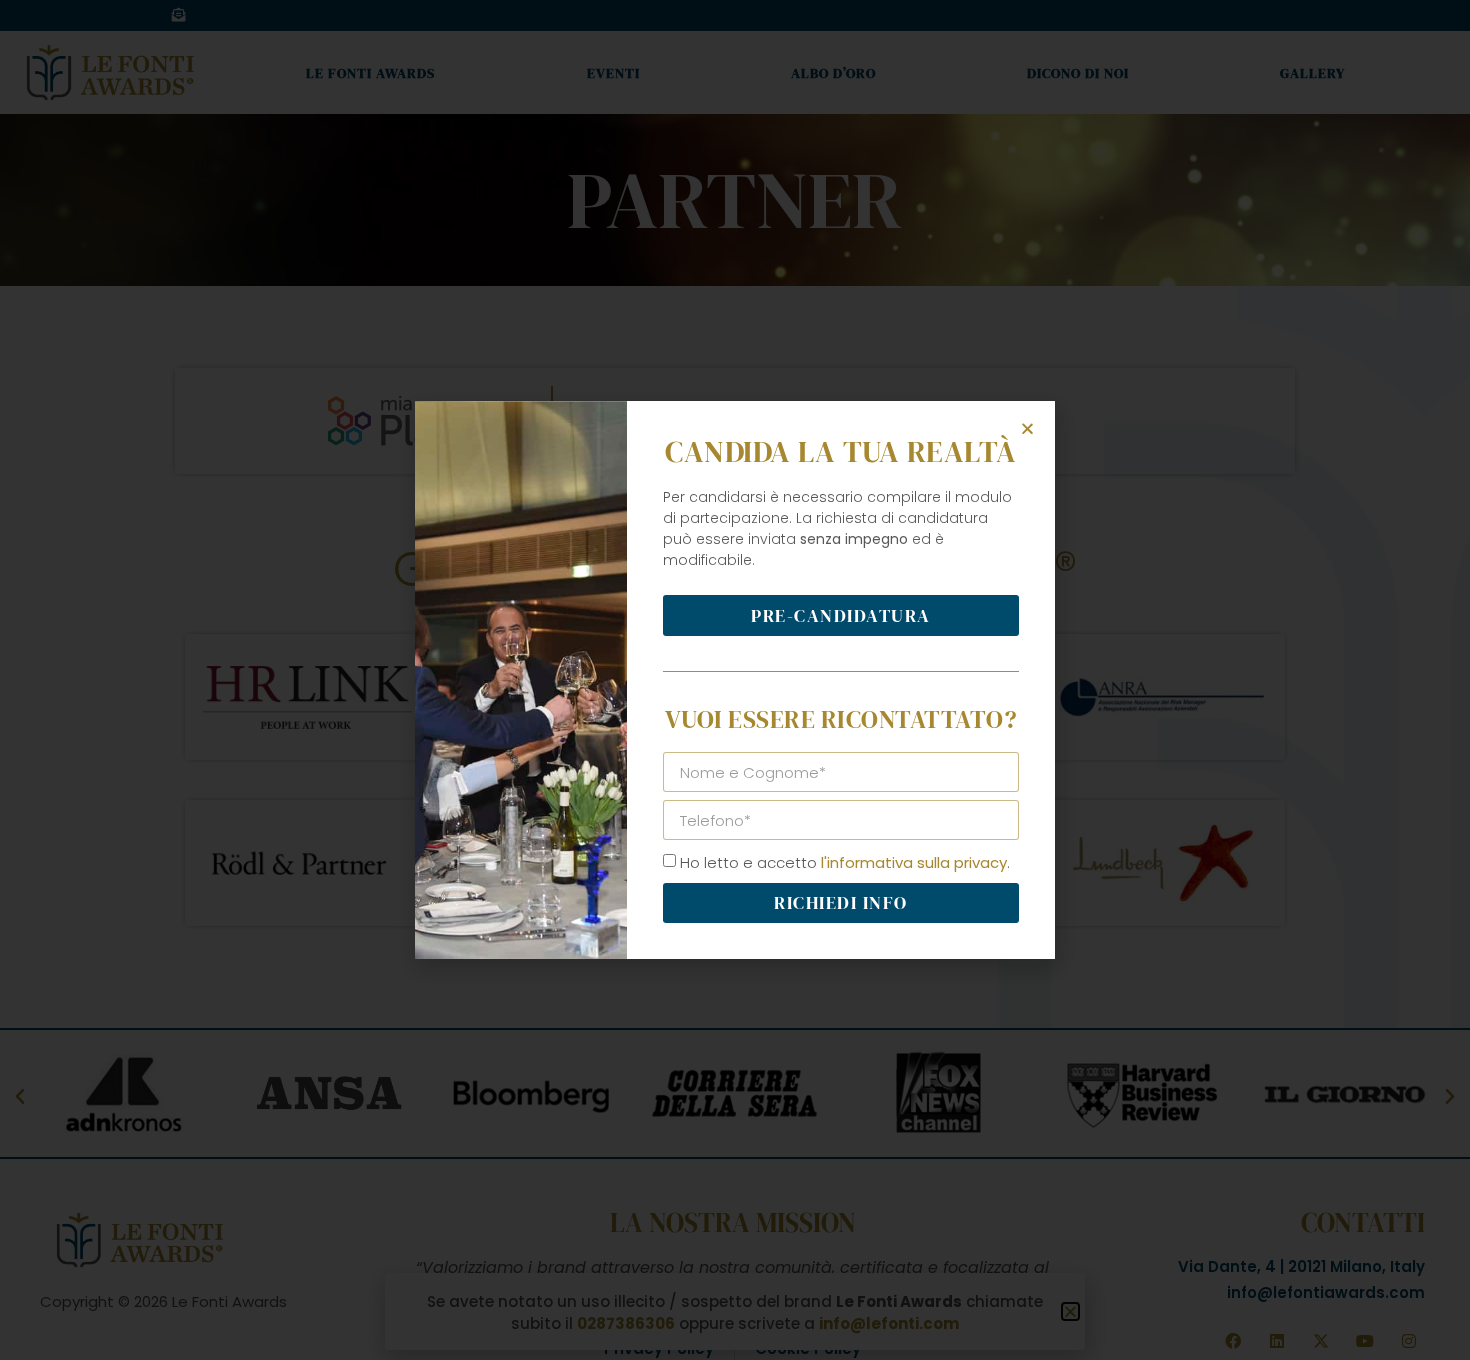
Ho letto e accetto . (845, 862)
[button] (1027, 428)
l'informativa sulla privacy (914, 862)
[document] (735, 680)
